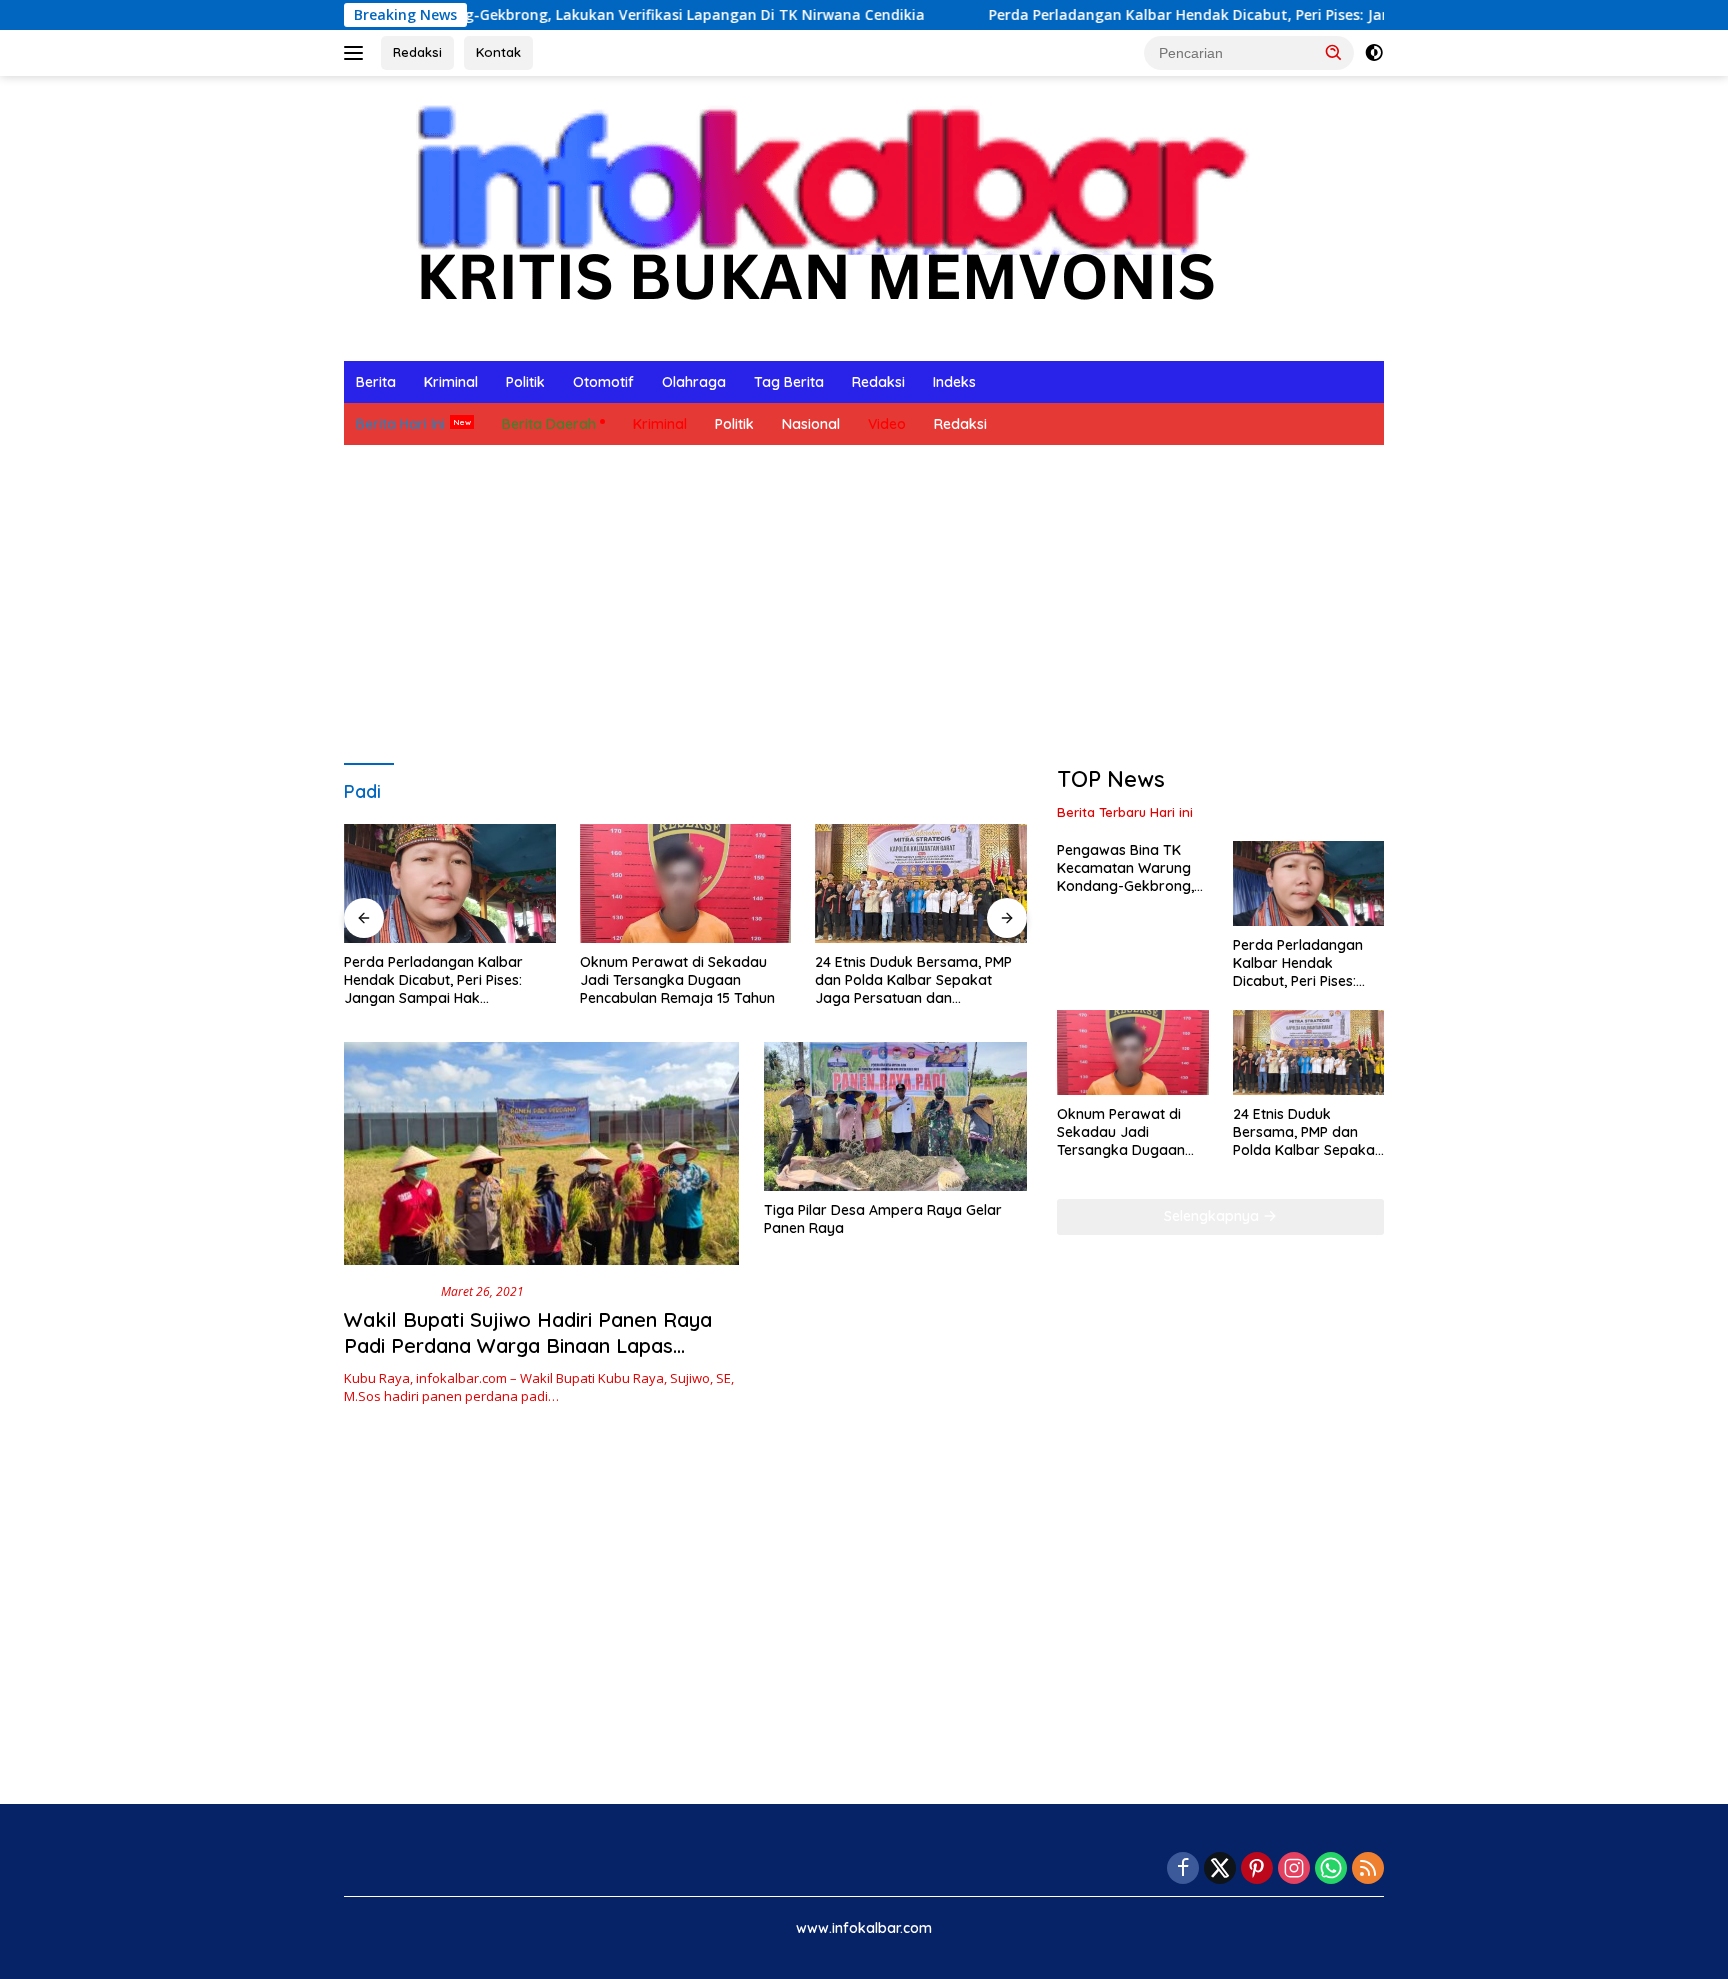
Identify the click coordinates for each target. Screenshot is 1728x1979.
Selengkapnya (1213, 1216)
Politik (525, 382)
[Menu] (357, 53)
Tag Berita (789, 382)
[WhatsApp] (1331, 1869)
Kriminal (451, 382)
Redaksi (417, 52)
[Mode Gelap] (1374, 53)
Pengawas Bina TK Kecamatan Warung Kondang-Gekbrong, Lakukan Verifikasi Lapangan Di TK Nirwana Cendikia (1125, 868)
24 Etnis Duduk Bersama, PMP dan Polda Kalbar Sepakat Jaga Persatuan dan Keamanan (913, 980)
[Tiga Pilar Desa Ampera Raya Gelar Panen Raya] (895, 1116)
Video (887, 424)
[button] (1334, 52)
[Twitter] (1220, 1869)
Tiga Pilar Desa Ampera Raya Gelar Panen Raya (883, 1219)
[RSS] (1368, 1869)
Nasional (811, 424)
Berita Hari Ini (400, 424)
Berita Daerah (549, 424)
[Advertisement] (864, 605)
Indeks (954, 382)
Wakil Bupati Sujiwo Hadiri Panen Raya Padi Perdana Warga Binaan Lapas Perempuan (528, 1345)
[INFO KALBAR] (813, 216)
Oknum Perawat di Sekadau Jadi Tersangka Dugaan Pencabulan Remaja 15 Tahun (677, 980)
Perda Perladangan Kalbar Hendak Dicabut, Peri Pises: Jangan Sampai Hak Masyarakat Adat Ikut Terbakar (1271, 15)
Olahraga (694, 382)
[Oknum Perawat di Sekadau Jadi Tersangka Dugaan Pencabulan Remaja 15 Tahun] (686, 883)
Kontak (498, 52)
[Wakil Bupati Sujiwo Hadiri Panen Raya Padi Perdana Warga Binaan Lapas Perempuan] (541, 1153)
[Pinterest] (1257, 1869)
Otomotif (603, 382)
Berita (376, 382)
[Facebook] (1183, 1869)
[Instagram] (1294, 1869)
